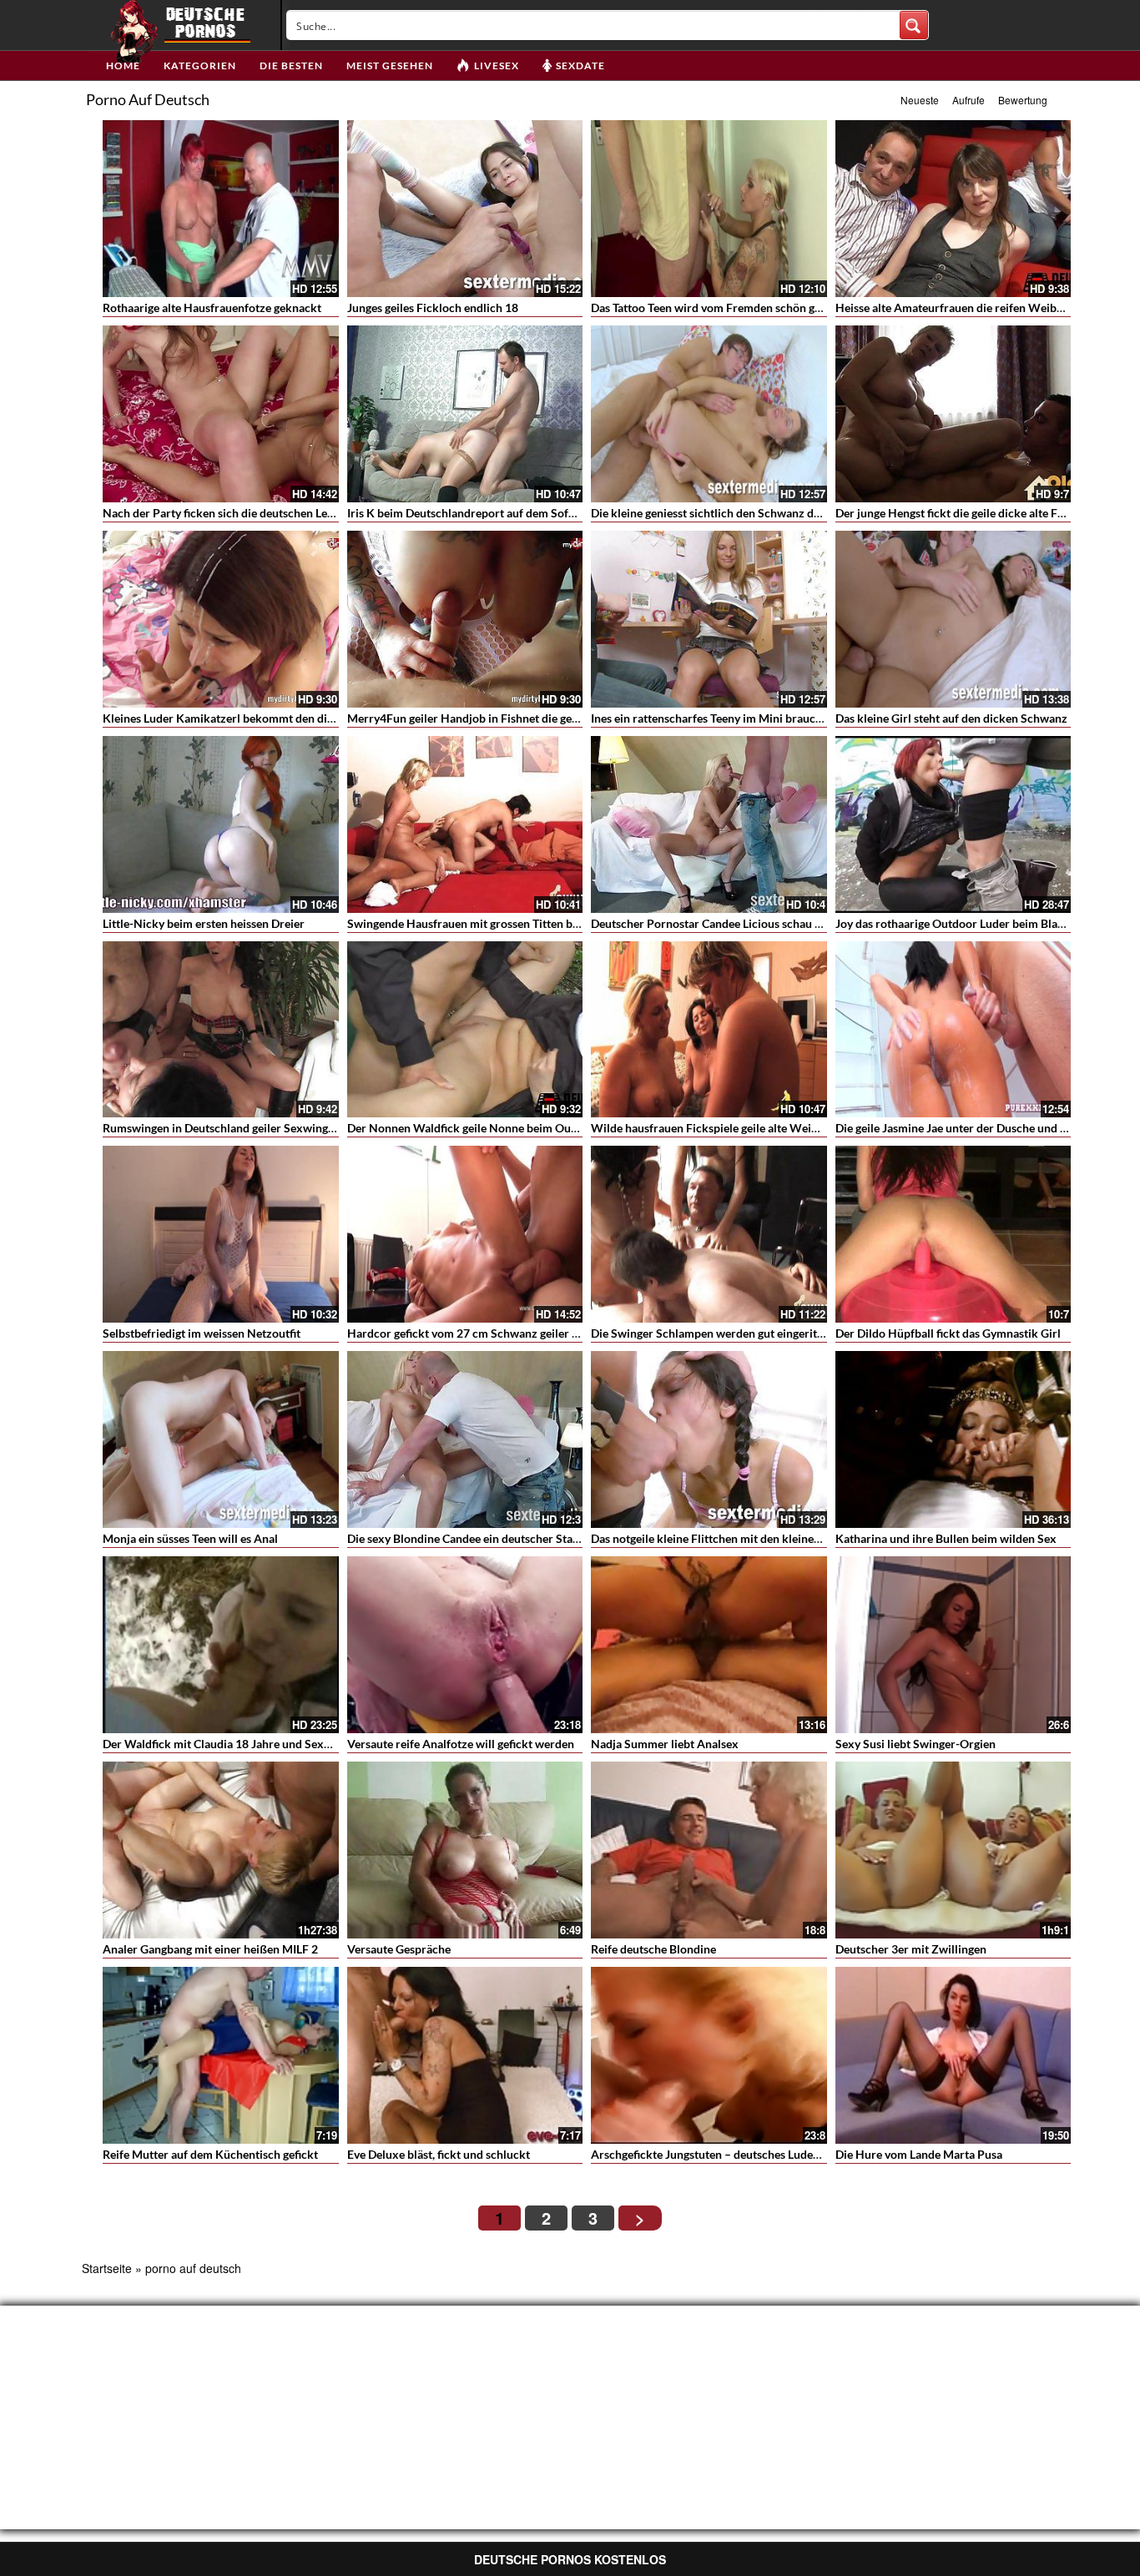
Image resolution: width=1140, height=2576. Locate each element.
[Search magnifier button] (914, 25)
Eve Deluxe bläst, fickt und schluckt (439, 2154)
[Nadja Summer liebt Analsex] (709, 1645)
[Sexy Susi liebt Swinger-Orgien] (953, 1645)
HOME (123, 66)
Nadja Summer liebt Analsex (665, 1744)
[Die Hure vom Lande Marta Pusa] (953, 2055)
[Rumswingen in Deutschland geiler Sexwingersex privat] (221, 1030)
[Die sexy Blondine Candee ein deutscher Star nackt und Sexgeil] (465, 1439)
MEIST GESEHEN (390, 66)
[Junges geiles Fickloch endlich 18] (465, 209)
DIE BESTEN (291, 66)
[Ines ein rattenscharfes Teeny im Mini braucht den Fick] (709, 619)
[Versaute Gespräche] (465, 1850)
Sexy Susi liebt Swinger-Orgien (916, 1744)
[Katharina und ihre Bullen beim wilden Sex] (953, 1439)
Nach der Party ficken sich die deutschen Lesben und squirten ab (269, 513)
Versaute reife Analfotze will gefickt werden (461, 1744)
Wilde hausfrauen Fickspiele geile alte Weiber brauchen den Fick (759, 1128)
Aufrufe (968, 100)
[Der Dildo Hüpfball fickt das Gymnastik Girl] (953, 1234)
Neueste (920, 100)
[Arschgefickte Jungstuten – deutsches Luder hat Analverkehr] (709, 2055)
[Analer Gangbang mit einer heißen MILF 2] (221, 1850)
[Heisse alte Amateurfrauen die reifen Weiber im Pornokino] (953, 209)
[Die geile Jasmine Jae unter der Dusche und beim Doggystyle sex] (953, 1030)
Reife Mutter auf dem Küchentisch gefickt (210, 2154)
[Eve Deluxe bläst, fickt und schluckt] (465, 2055)
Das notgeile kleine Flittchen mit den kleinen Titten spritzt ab (748, 1538)
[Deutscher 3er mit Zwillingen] (953, 1850)
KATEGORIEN (200, 66)
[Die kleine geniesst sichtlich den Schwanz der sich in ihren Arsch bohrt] (709, 414)
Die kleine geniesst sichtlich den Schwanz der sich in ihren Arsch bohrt (773, 513)
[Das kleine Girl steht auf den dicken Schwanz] (953, 619)
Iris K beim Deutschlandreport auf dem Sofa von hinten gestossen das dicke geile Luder (571, 513)
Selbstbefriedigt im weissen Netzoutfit (202, 1333)
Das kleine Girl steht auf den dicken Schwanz (951, 718)
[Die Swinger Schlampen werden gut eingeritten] (709, 1234)
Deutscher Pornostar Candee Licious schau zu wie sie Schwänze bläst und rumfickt (804, 923)
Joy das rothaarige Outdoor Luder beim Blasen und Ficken (985, 923)
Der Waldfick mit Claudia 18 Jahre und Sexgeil (222, 1744)
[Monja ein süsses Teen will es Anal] (221, 1439)
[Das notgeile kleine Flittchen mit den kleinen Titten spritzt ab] (709, 1439)
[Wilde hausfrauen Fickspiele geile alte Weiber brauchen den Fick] (709, 1030)
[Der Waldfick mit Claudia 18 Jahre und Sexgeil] (221, 1645)
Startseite (107, 2268)
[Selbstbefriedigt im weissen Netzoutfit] (221, 1234)
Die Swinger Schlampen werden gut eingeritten (712, 1333)
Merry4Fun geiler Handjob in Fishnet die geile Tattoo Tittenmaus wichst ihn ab (549, 718)
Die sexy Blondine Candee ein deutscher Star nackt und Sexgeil (509, 1538)
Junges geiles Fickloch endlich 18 (433, 308)
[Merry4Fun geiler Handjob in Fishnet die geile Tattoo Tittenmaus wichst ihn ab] (465, 619)
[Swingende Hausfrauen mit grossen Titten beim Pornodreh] (465, 824)
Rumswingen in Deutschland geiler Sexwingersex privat (246, 1128)
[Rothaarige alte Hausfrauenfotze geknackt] (221, 209)
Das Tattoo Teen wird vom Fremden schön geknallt (721, 308)
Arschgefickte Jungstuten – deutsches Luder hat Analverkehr (748, 2154)
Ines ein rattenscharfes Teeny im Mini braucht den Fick (732, 718)
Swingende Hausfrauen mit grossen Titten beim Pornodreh (499, 923)
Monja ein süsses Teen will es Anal (190, 1538)
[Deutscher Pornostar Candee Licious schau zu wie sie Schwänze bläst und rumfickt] (709, 824)
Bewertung (1023, 100)
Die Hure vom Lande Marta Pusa (919, 2154)
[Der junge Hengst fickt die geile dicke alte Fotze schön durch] (953, 414)
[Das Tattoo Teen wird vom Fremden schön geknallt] (709, 209)
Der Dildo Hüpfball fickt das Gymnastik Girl (948, 1333)
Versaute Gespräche (399, 1949)
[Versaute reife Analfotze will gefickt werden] (465, 1645)
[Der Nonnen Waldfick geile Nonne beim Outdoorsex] (465, 1030)
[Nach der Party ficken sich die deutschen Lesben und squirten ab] (221, 414)
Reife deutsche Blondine (653, 1949)
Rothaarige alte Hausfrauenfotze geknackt (212, 308)
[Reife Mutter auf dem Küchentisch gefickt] (221, 2055)
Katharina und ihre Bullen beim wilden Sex (946, 1538)
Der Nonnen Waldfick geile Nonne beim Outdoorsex (482, 1128)
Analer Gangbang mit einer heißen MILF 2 (210, 1949)
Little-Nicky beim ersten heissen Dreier (204, 923)
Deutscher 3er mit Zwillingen (911, 1949)
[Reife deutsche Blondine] (709, 1850)
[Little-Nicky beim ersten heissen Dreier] (221, 824)
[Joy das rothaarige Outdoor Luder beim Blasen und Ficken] (953, 824)
